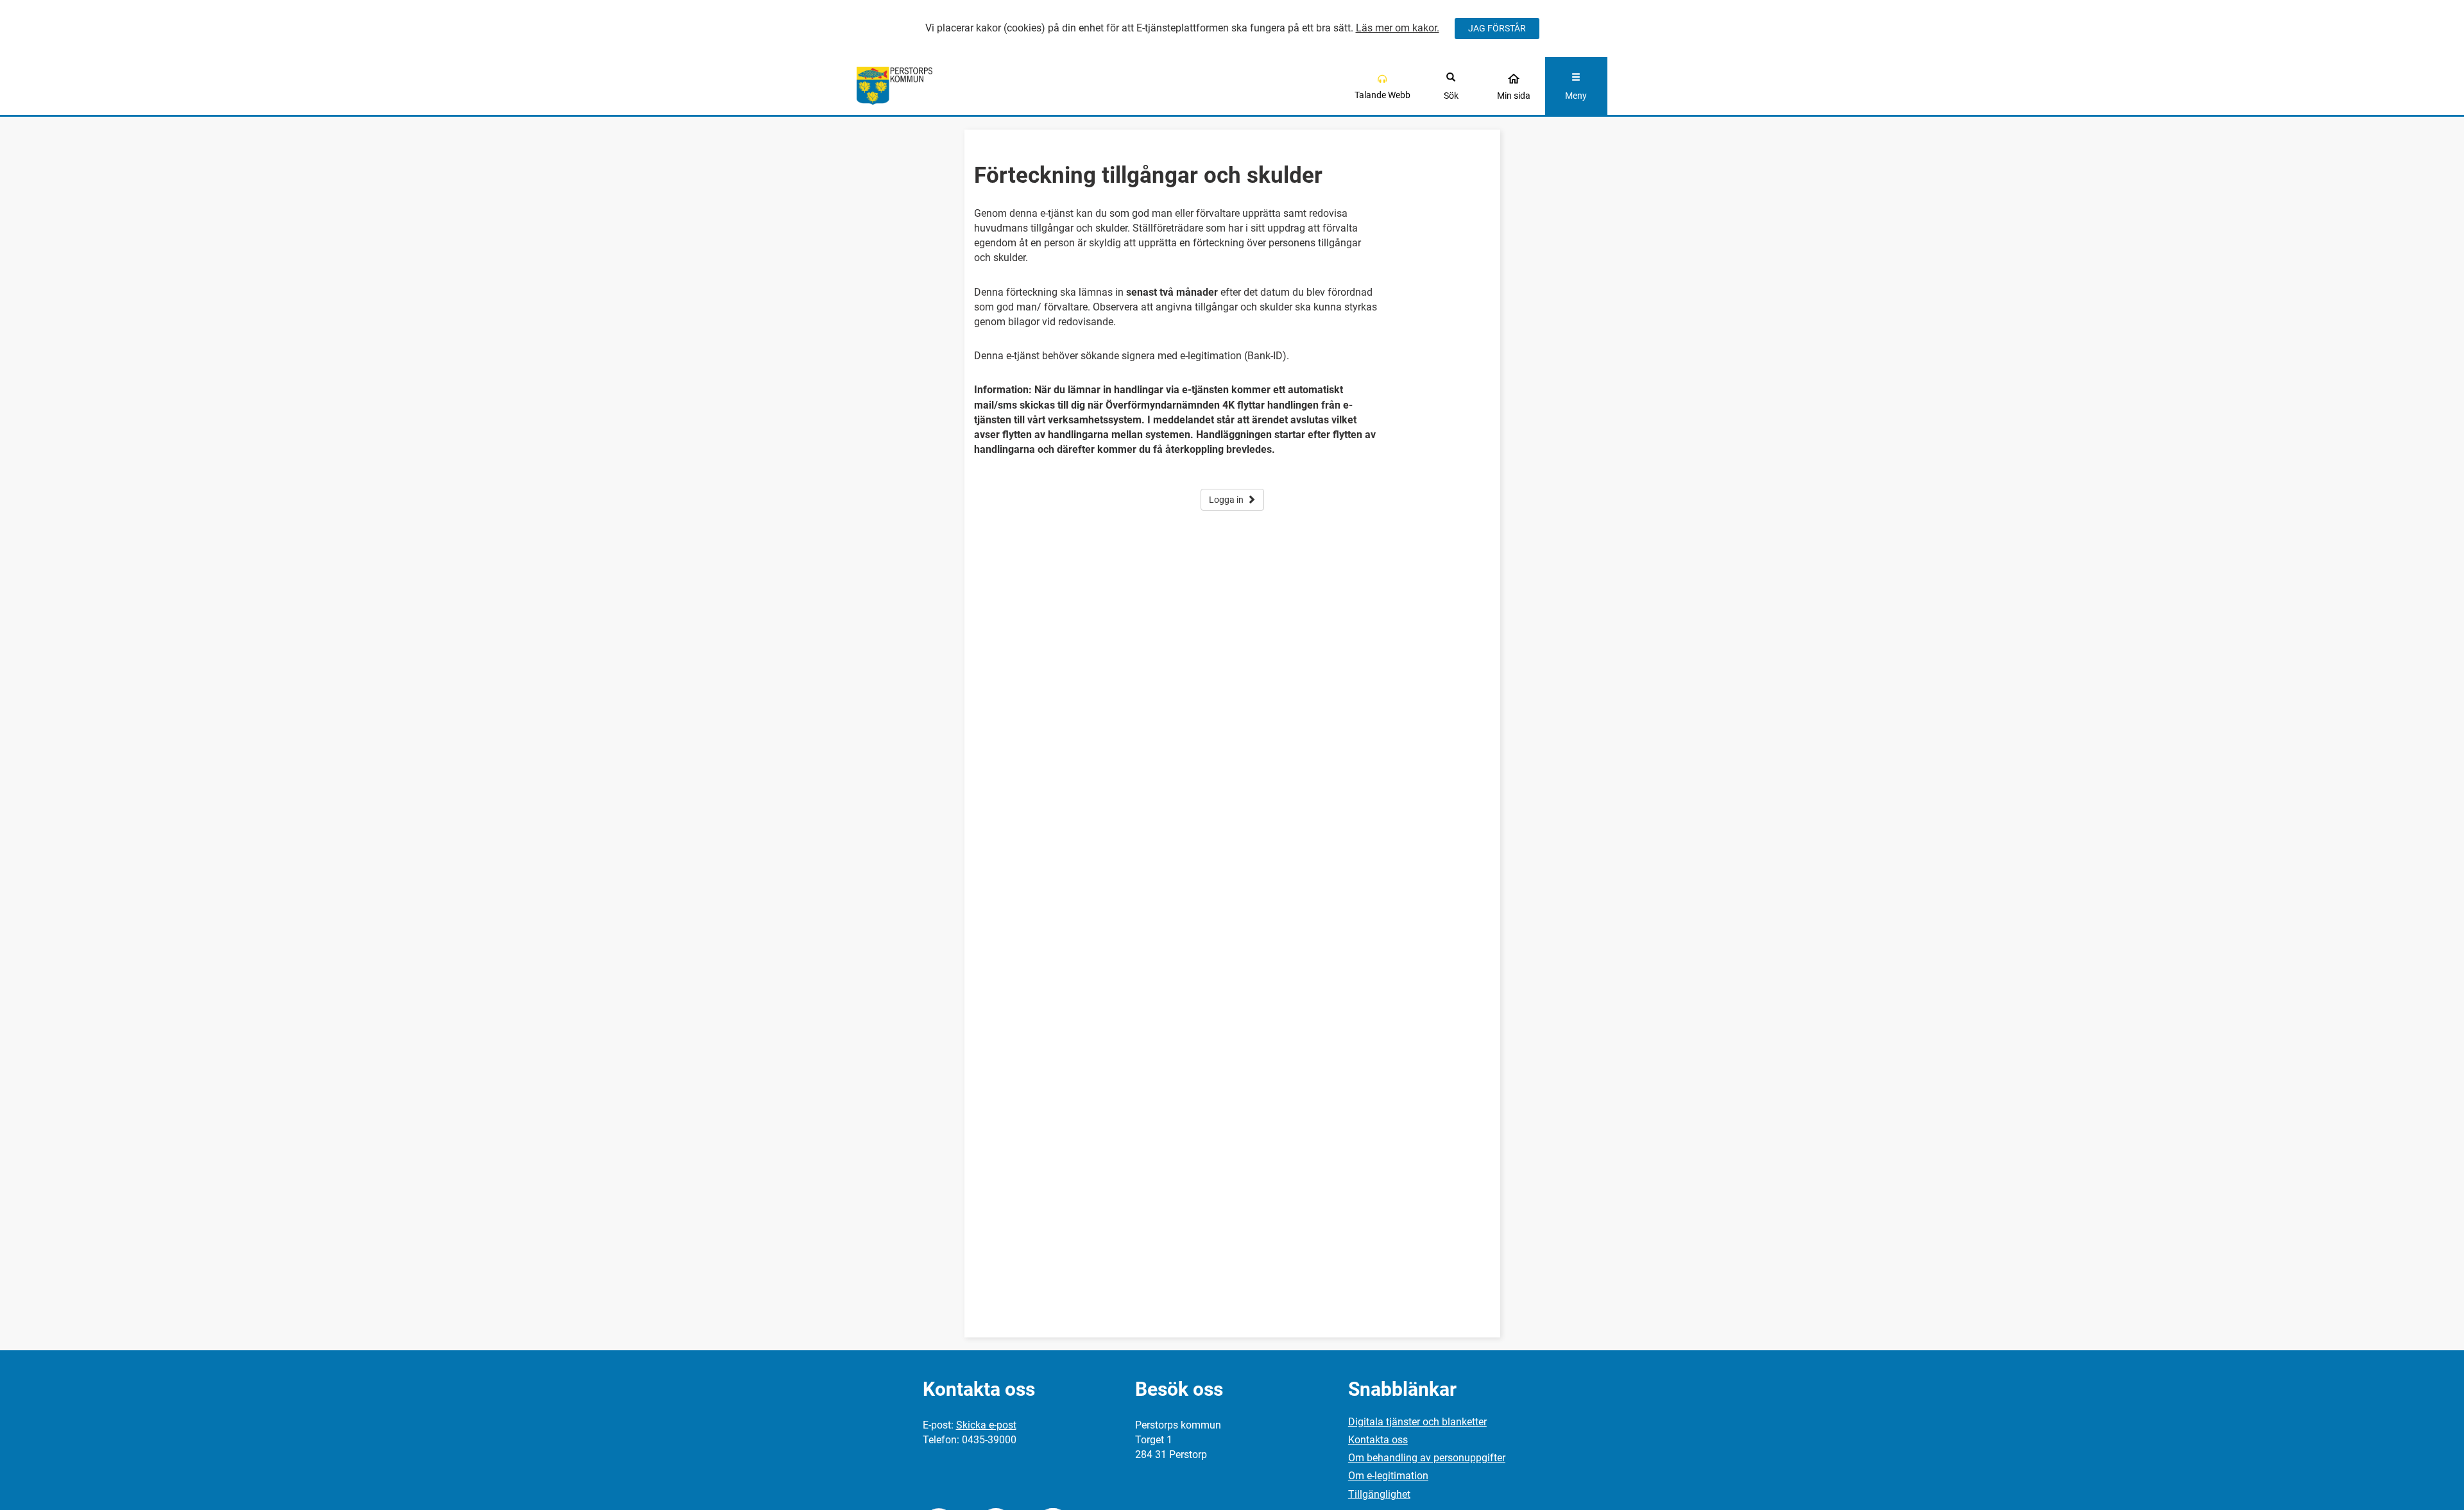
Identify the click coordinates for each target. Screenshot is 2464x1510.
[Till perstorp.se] (951, 86)
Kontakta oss (1378, 1440)
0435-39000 (989, 1440)
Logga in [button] (1226, 500)
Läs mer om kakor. (1398, 28)
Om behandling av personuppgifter (1427, 1458)
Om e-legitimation (1388, 1476)
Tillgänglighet (1379, 1494)
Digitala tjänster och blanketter (1417, 1422)
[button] (1382, 86)
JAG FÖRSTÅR (1497, 28)
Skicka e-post (986, 1425)
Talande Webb (1382, 95)
